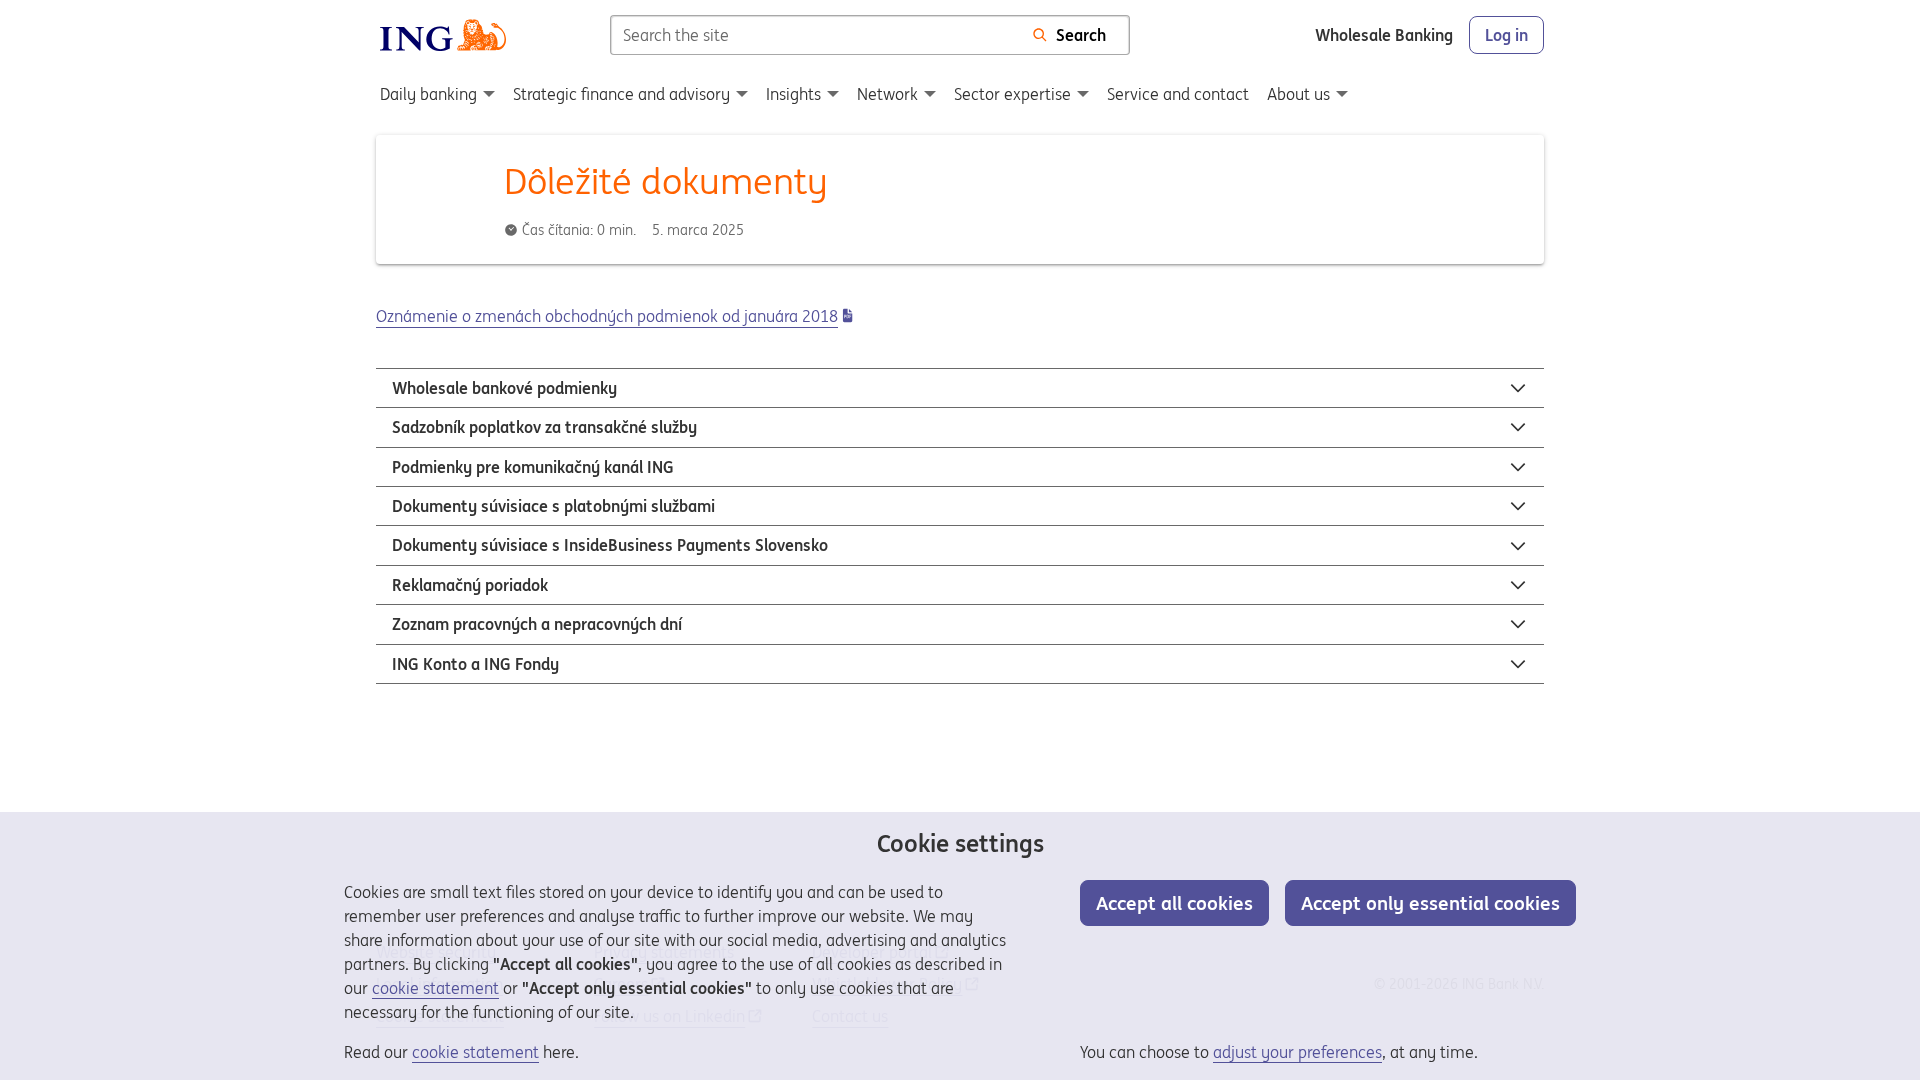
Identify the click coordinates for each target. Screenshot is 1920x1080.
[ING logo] (443, 35)
